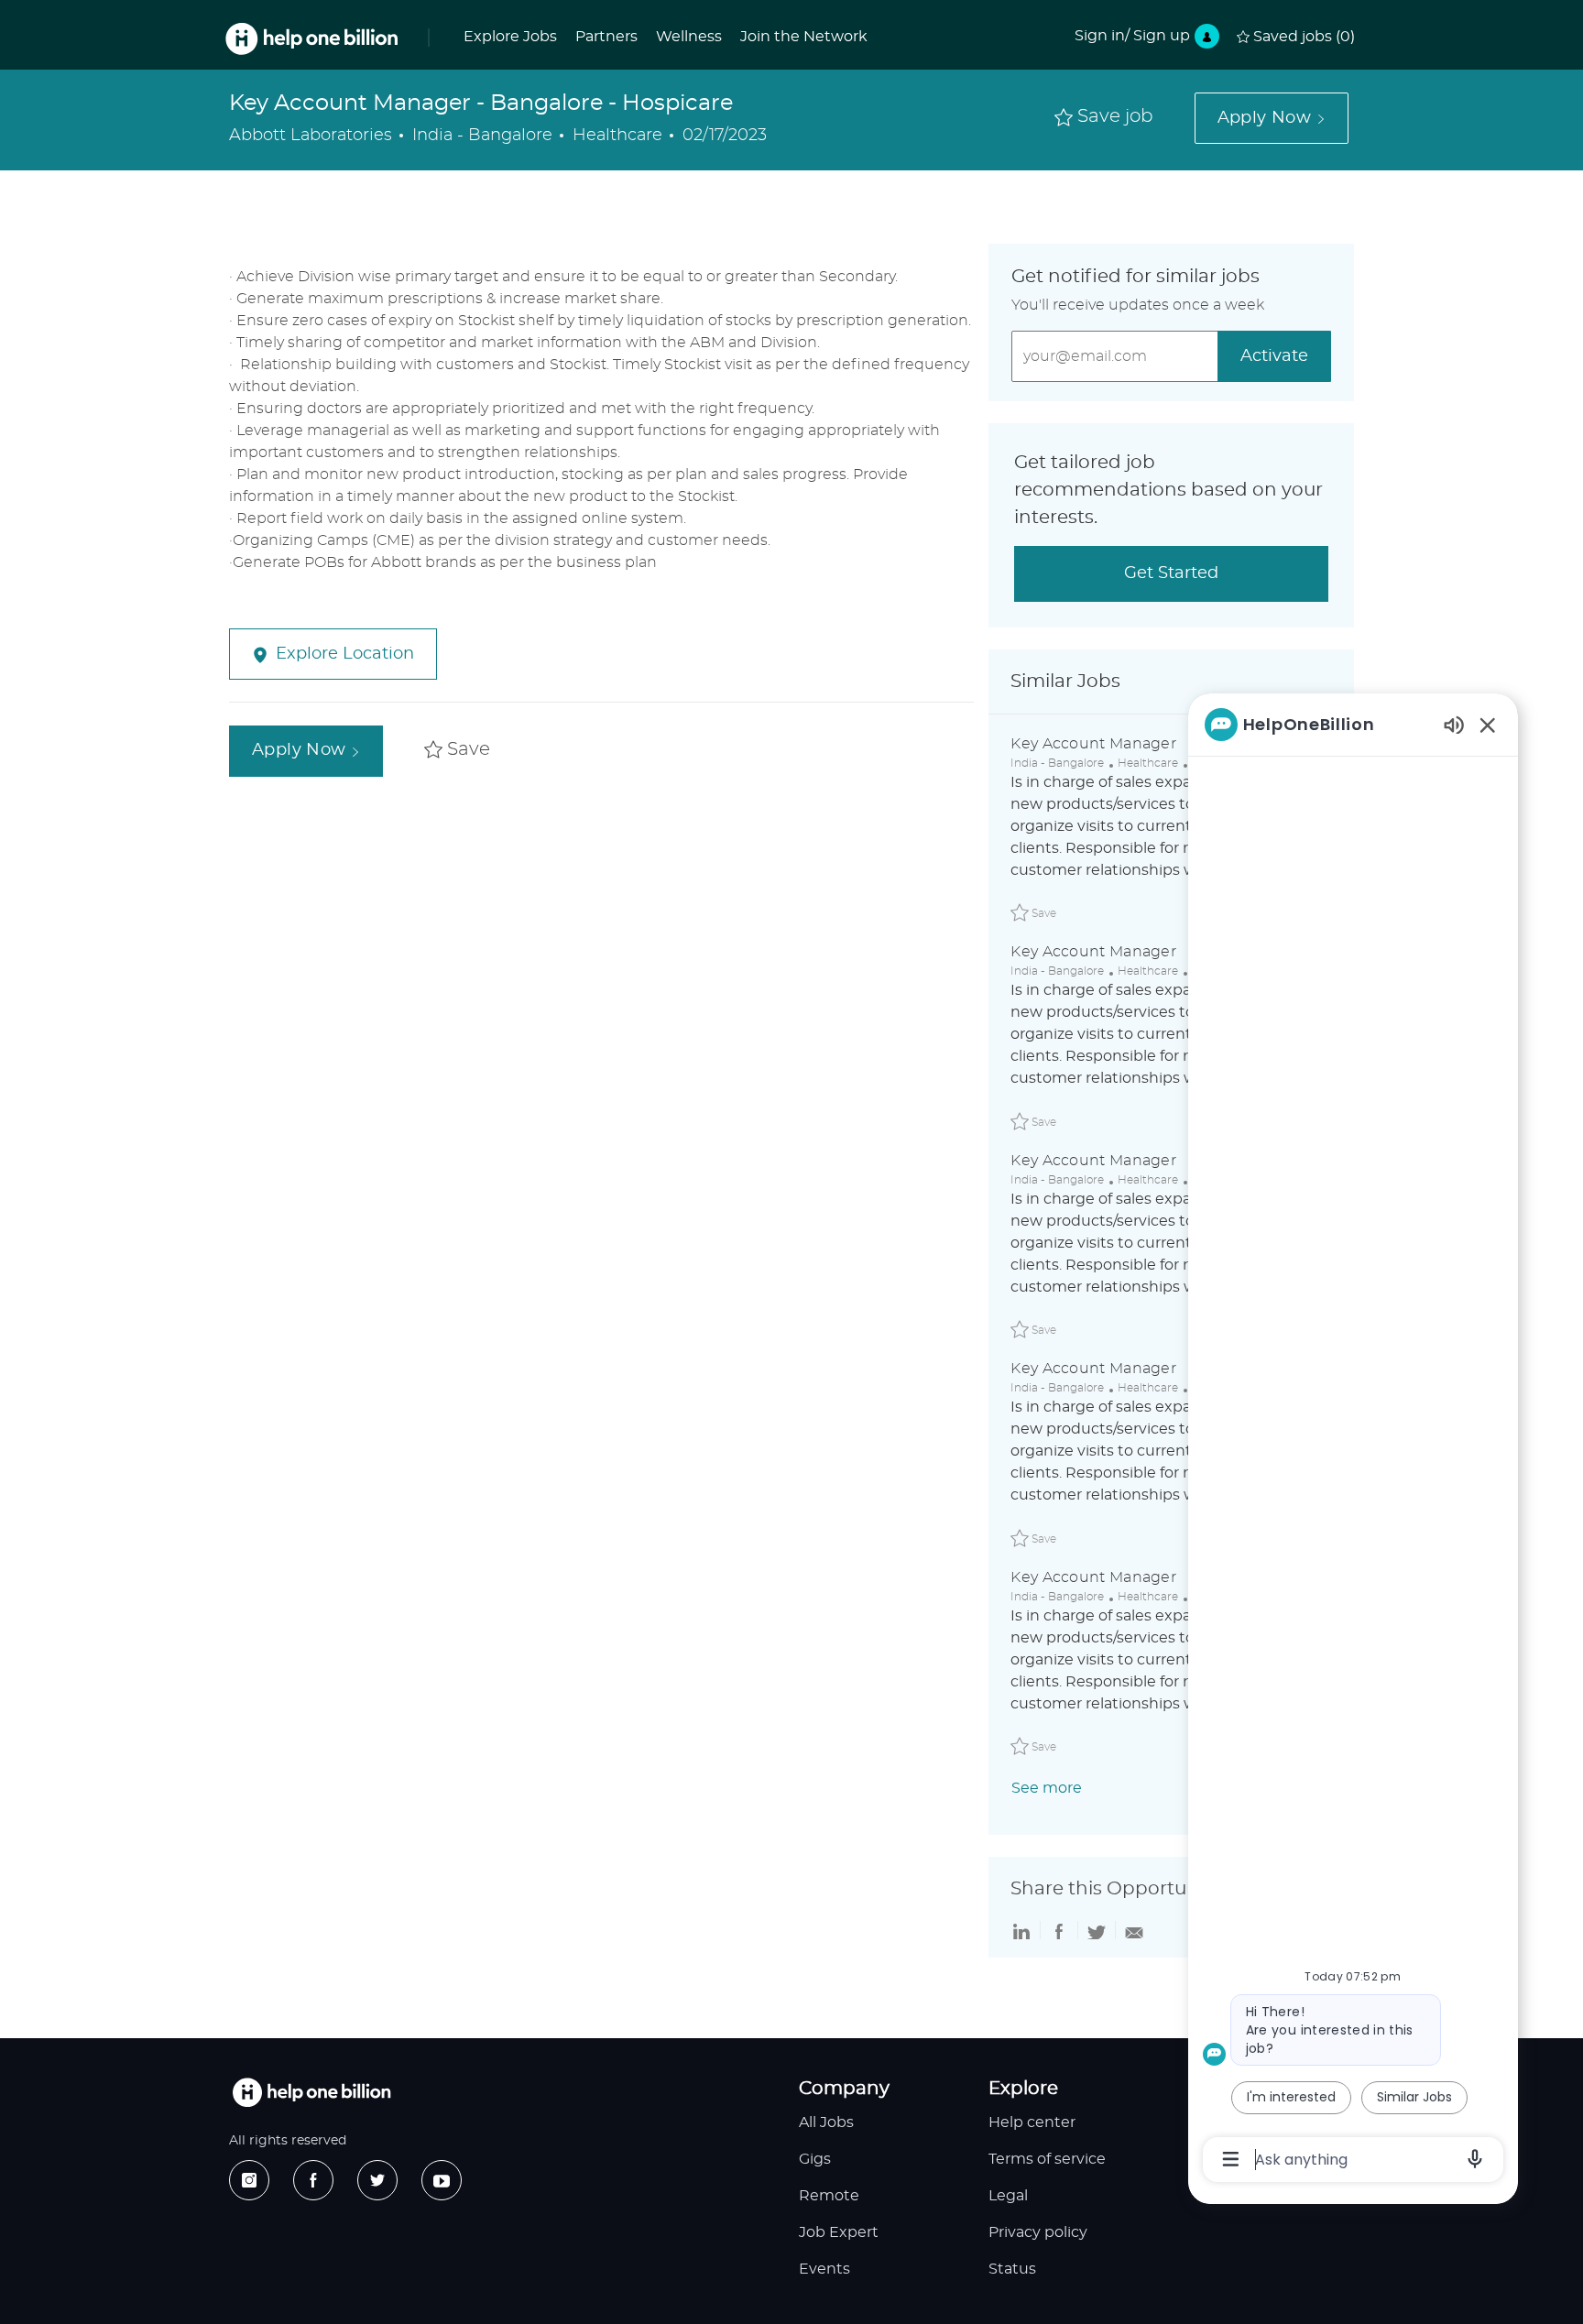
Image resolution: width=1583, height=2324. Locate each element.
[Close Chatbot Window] (1488, 725)
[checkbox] (1104, 118)
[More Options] (1231, 2159)
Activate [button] (1274, 356)
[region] (1353, 1440)
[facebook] (313, 2180)
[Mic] (1475, 2159)
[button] (1272, 118)
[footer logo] (311, 2093)
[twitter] (377, 2180)
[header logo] (311, 39)
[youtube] (442, 2180)
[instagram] (249, 2180)
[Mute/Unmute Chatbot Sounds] (1454, 724)
